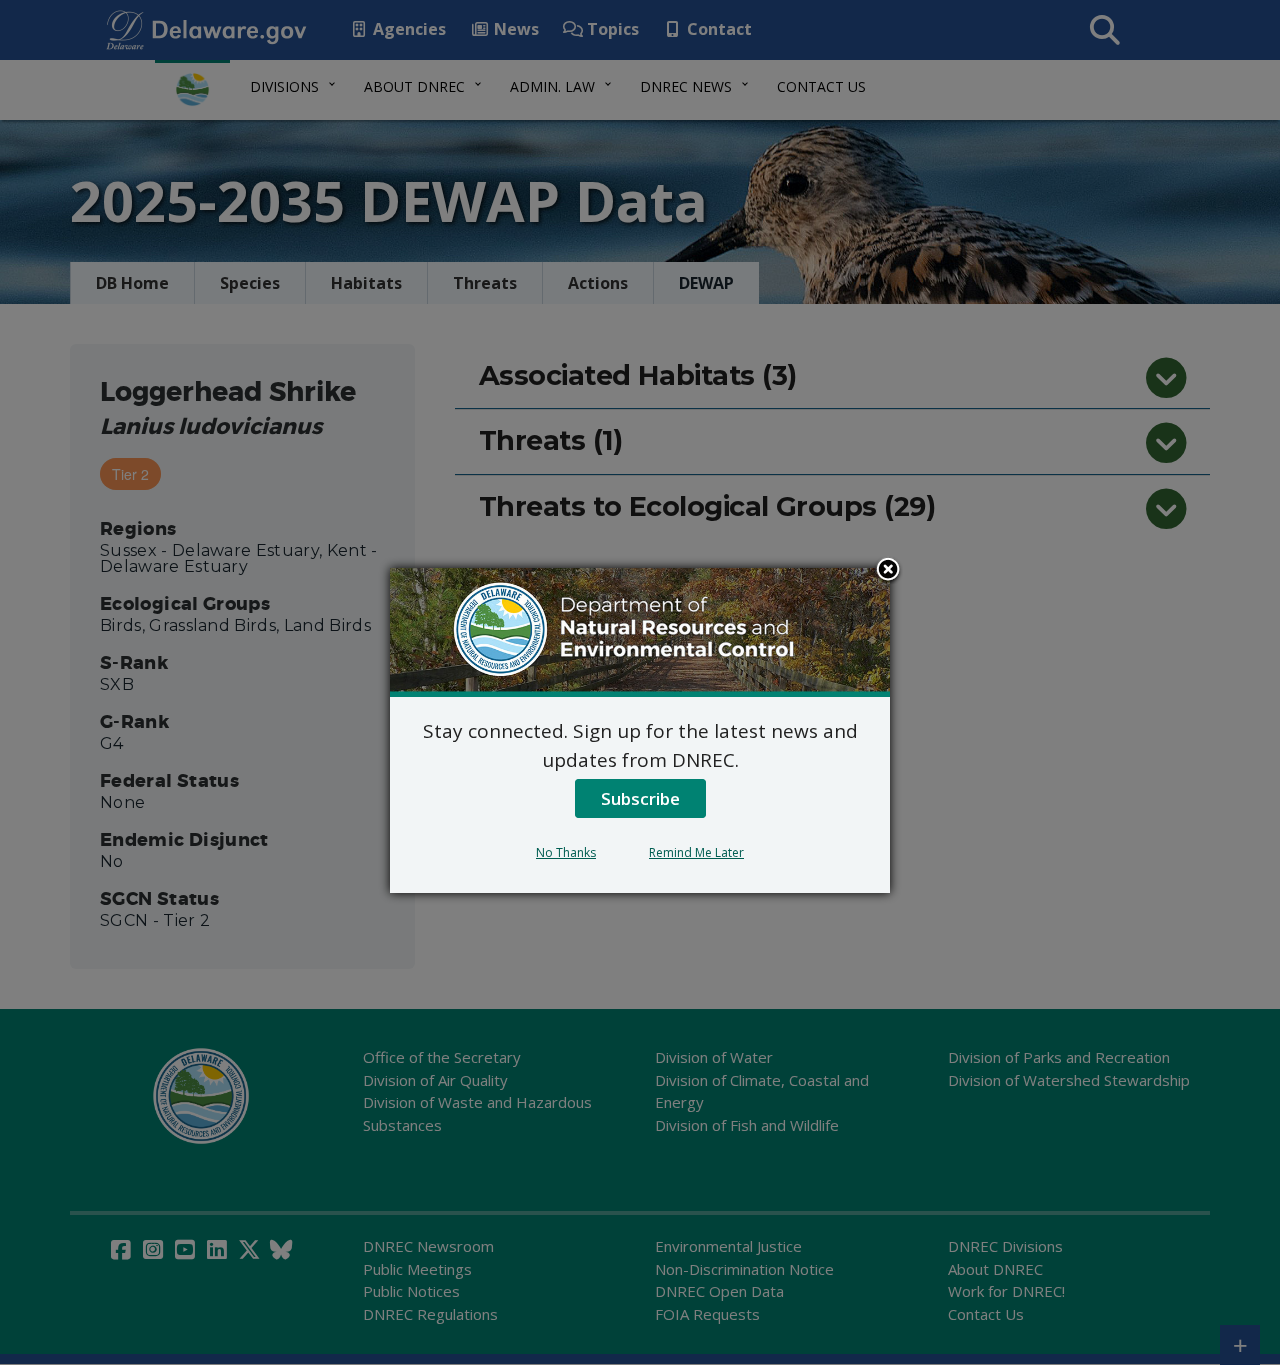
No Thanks (566, 852)
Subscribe (640, 798)
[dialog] (640, 730)
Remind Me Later (696, 852)
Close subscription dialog (888, 571)
